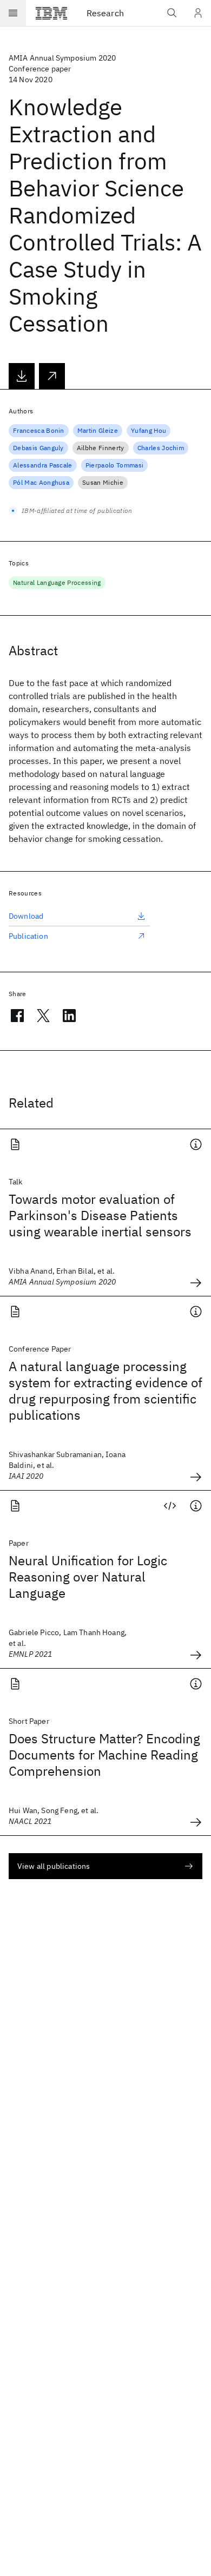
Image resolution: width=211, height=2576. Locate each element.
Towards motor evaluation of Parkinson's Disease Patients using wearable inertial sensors (100, 1215)
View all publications (54, 1866)
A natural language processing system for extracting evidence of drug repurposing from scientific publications (105, 1391)
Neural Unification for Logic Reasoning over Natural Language (88, 1577)
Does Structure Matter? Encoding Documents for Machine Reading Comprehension (104, 1755)
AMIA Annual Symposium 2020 (62, 58)
